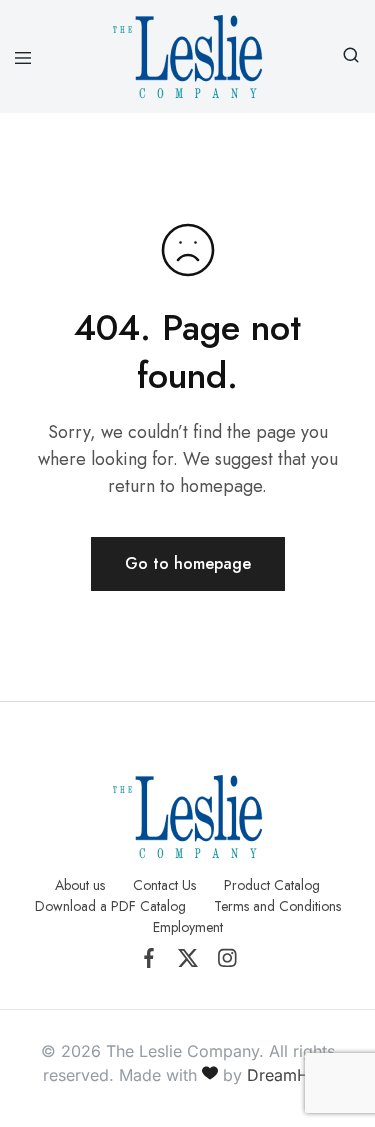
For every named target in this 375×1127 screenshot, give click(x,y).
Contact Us (164, 885)
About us (80, 885)
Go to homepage (188, 563)
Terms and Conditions (277, 906)
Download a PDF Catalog (110, 906)
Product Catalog (272, 885)
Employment (188, 927)
